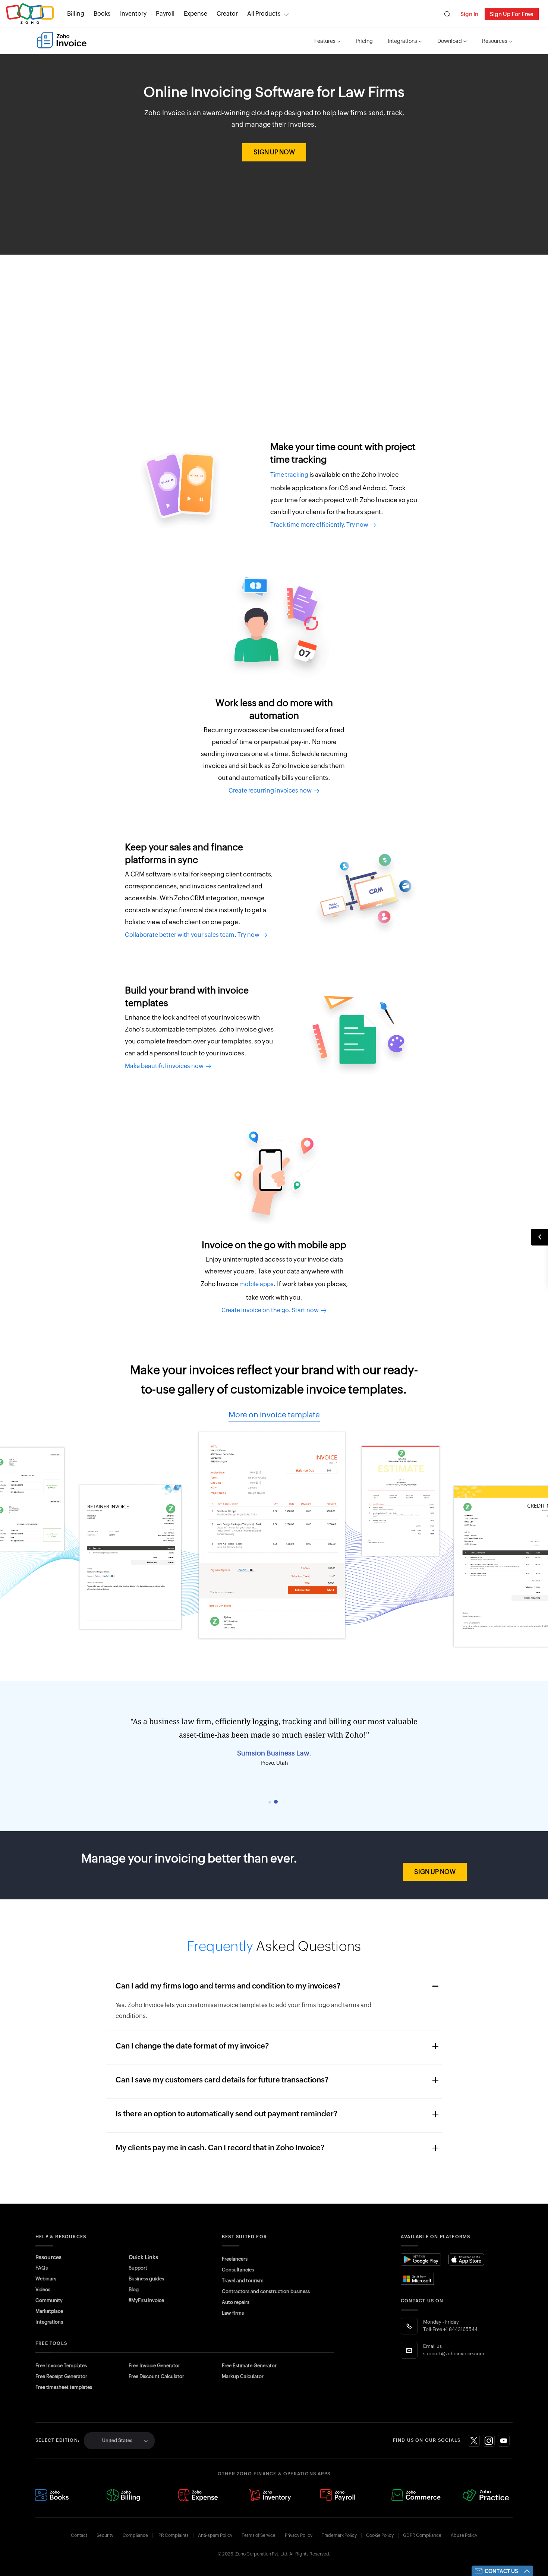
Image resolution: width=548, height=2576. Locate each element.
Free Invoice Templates (61, 2366)
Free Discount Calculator (156, 2376)
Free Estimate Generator (249, 2366)
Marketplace (49, 2311)
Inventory (133, 14)
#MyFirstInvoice (146, 2300)
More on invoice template (274, 1415)
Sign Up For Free (512, 14)
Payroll (165, 14)
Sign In (469, 14)
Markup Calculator (243, 2376)
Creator (227, 14)
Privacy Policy (299, 2535)
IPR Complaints (173, 2535)
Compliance (135, 2535)
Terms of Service (259, 2535)
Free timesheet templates (64, 2387)
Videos (43, 2290)
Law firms (233, 2313)
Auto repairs (236, 2302)
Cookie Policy (380, 2535)
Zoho (30, 14)
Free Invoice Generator (154, 2366)
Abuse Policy (464, 2535)
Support (138, 2268)
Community (49, 2300)
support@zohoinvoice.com (454, 2354)
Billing (76, 14)
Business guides (146, 2279)
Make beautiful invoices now (165, 1066)
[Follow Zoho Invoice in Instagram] (489, 2441)
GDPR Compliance (422, 2535)
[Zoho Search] (447, 14)
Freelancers (235, 2259)
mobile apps (256, 1284)
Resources (495, 41)
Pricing (364, 41)
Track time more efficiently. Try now (320, 525)
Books (102, 14)
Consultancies (238, 2270)
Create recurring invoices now (271, 791)
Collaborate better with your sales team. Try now (193, 935)
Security (105, 2535)
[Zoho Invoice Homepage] (62, 40)
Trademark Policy (339, 2535)
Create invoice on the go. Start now (271, 1310)
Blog (134, 2290)
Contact (79, 2535)
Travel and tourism (243, 2281)
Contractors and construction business (266, 2291)
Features (325, 41)
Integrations (402, 41)
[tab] (270, 1802)
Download (450, 41)
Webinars (46, 2279)
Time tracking (289, 475)
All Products (264, 14)
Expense (196, 14)
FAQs (42, 2268)
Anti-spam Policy (215, 2535)
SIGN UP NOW (274, 152)
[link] (227, 14)
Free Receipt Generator (61, 2376)
